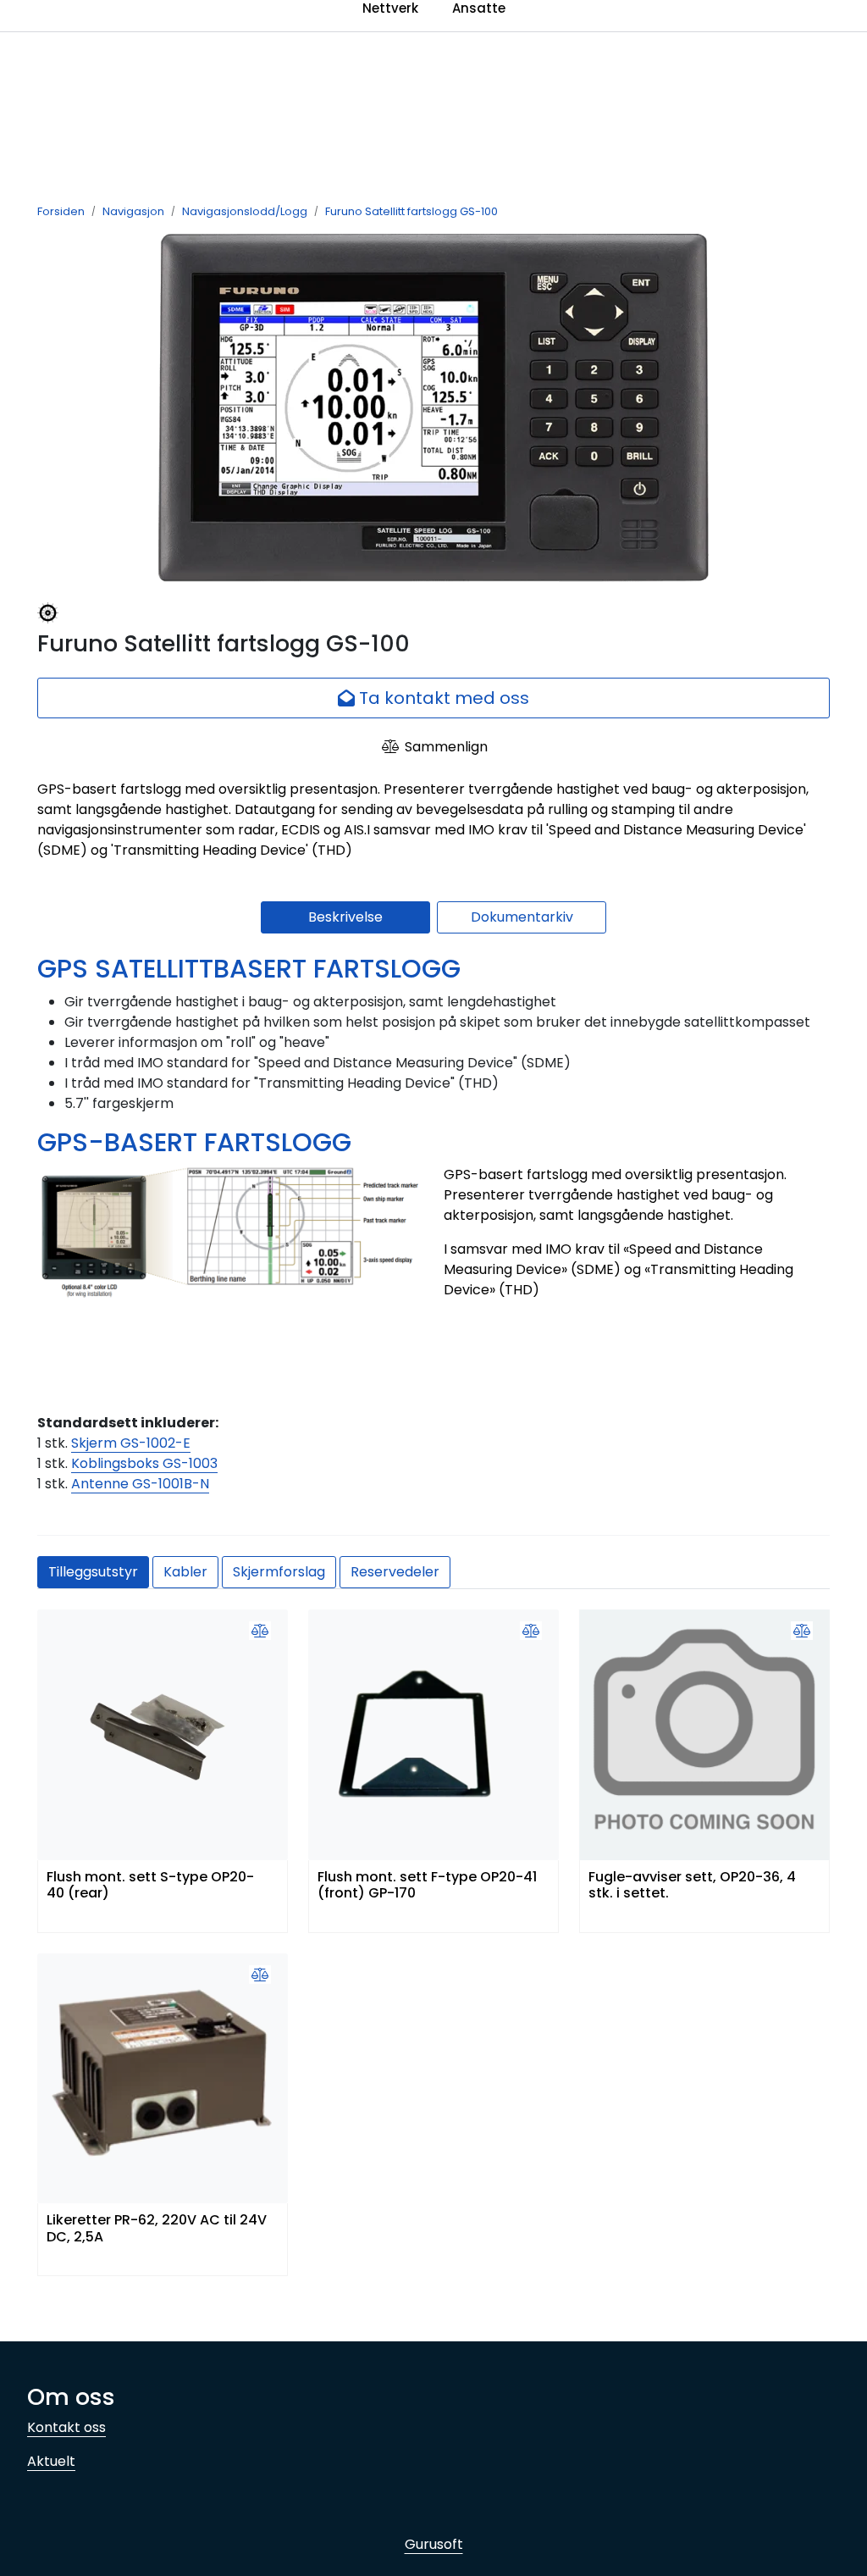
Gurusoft (434, 2544)
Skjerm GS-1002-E (131, 1443)
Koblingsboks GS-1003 (144, 1463)
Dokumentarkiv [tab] (522, 917)
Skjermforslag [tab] (279, 1572)
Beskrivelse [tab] (345, 917)
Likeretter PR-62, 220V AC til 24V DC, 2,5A (157, 2229)
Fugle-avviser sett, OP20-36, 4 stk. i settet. (692, 1886)
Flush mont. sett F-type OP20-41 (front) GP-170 (427, 1886)
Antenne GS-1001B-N (140, 1484)
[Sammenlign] (260, 1631)
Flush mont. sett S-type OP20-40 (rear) (150, 1886)
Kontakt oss (66, 2427)
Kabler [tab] (185, 1572)
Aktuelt (51, 2461)
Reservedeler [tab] (395, 1572)
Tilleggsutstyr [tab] (93, 1572)
